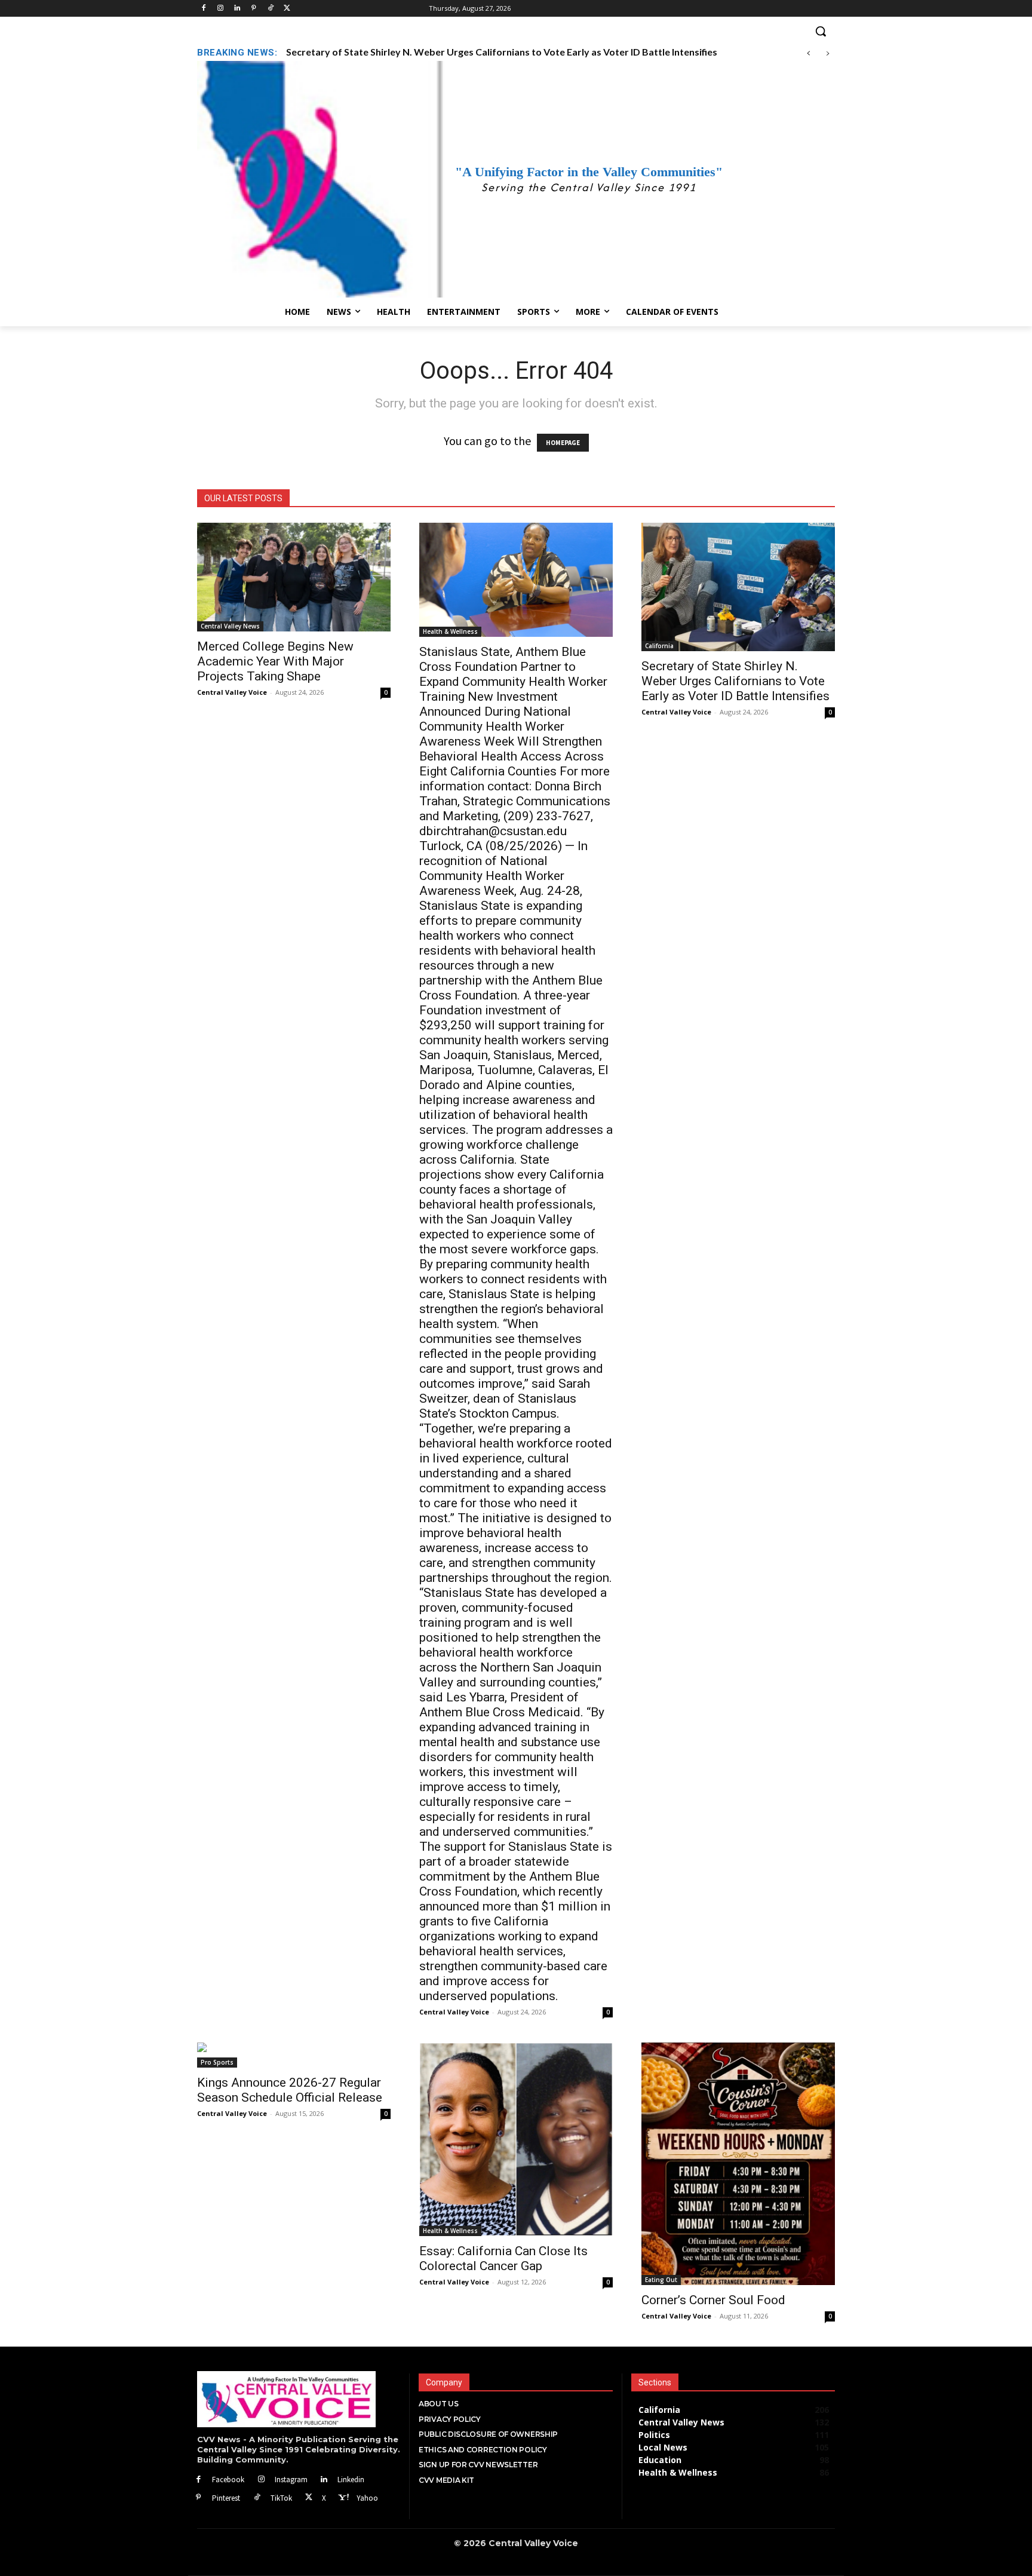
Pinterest (226, 2498)
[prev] (808, 53)
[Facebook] (204, 9)
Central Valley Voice (232, 692)
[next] (827, 53)
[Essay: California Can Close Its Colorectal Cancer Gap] (516, 2139)
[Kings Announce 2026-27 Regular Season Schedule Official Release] (294, 2055)
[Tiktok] (270, 9)
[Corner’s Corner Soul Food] (738, 2163)
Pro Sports (217, 2062)
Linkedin (351, 2480)
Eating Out (661, 2280)
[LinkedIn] (237, 9)
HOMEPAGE (563, 443)
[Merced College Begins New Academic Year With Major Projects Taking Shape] (294, 577)
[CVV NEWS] (299, 2399)
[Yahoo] (343, 2498)
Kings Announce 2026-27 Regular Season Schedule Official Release (431, 52)
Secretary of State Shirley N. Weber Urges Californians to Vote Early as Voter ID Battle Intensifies (735, 681)
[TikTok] (257, 2498)
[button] (516, 31)
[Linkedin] (325, 2480)
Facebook (228, 2480)
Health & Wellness (450, 631)
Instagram (291, 2480)
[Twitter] (287, 9)
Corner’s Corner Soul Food (713, 2300)
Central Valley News (230, 626)
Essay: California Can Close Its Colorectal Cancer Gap (503, 2258)
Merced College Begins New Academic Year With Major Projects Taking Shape (275, 661)
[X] (309, 2498)
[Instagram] (221, 9)
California (659, 646)
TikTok (281, 2498)
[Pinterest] (254, 9)
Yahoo (367, 2498)
